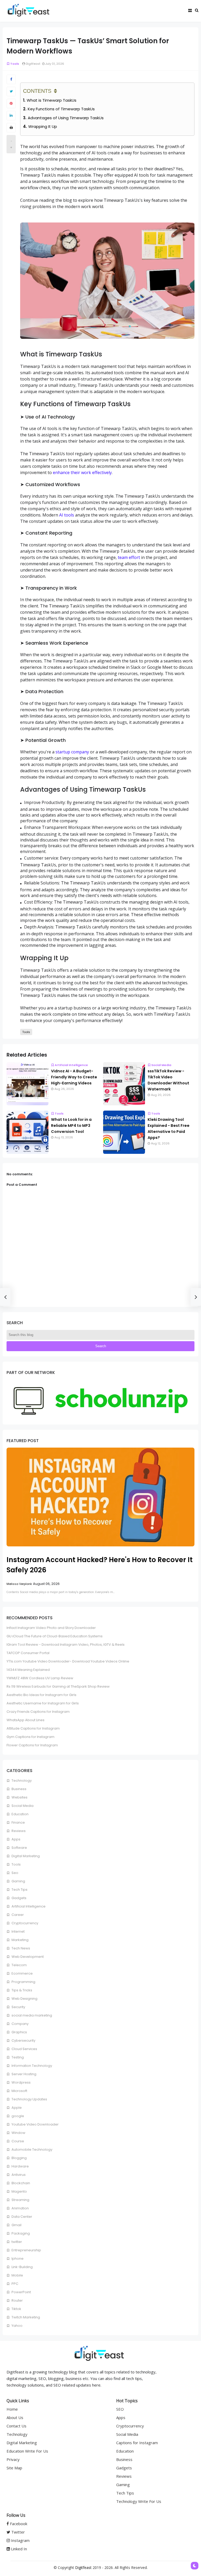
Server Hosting (24, 2074)
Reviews (18, 1831)
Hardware (20, 2166)
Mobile (17, 2275)
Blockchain (20, 2183)
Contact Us (16, 2426)
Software (19, 1848)
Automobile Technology (32, 2150)
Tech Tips (19, 1890)
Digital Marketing (25, 1856)
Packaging (20, 2233)
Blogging (19, 2158)
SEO (120, 2409)
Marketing (20, 1940)
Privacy (13, 2459)
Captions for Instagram (137, 2443)
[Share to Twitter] (11, 91)
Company (20, 2024)
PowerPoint (21, 2292)
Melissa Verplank (19, 1584)
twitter (16, 2242)
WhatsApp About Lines (26, 1720)
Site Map (14, 2468)
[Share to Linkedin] (11, 116)
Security (18, 2007)
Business (19, 1789)
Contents (37, 91)
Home (12, 2409)
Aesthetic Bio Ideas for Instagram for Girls (41, 1695)
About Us (15, 2417)
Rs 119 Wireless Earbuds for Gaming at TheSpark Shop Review (58, 1686)
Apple (16, 2108)
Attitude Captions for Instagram (33, 1728)
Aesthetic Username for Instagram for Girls (43, 1703)
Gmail (16, 2225)
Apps (16, 1839)
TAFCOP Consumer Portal (28, 1653)
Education (20, 1814)
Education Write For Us (27, 2451)
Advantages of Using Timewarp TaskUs (66, 118)
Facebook (18, 2524)
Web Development (27, 1957)
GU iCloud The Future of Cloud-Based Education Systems (55, 1636)
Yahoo (17, 2326)
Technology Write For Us (139, 2501)
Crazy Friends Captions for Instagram (38, 1712)
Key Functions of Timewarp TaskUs (61, 109)
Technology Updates (29, 2099)
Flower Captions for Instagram (32, 1745)
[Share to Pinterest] (11, 104)
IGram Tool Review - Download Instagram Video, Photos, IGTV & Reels (66, 1645)
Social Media (161, 1065)
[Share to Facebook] (11, 79)
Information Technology (31, 2066)
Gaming (18, 1881)
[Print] (11, 128)
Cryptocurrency (24, 1923)
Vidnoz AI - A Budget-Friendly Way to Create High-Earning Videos (74, 1077)
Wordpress (21, 2082)
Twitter (18, 2532)
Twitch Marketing (25, 2317)
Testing (17, 2057)
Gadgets (19, 1898)
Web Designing (24, 1999)
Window (18, 2133)
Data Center (21, 2217)
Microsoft (19, 2091)
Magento (19, 2191)
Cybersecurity (23, 2040)
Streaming (20, 2200)
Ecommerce (22, 1973)
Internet (18, 1931)
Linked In (18, 2549)
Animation (20, 2208)
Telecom (19, 1965)
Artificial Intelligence (71, 1065)
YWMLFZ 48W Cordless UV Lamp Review (40, 1678)
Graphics (19, 2032)
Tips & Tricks (21, 1990)
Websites (19, 1797)
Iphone (17, 2259)
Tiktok (16, 2309)
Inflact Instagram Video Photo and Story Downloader (51, 1628)
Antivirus (18, 2175)
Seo (15, 1873)
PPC (15, 2284)
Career (17, 1915)
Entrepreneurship (26, 2250)
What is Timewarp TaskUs (52, 100)
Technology (21, 1781)
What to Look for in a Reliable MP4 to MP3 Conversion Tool (71, 1126)
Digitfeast (83, 2567)
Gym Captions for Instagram (30, 1737)
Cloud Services (24, 2049)
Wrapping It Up (43, 126)
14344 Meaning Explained (28, 1670)
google (17, 2116)
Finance (18, 1822)
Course (17, 2141)
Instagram (20, 2540)
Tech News (20, 1948)
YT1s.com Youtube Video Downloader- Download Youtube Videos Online (68, 1661)
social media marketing (31, 2015)
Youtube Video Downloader (35, 2124)
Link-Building (22, 2267)
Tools (15, 64)
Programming (23, 1982)
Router (17, 2300)
